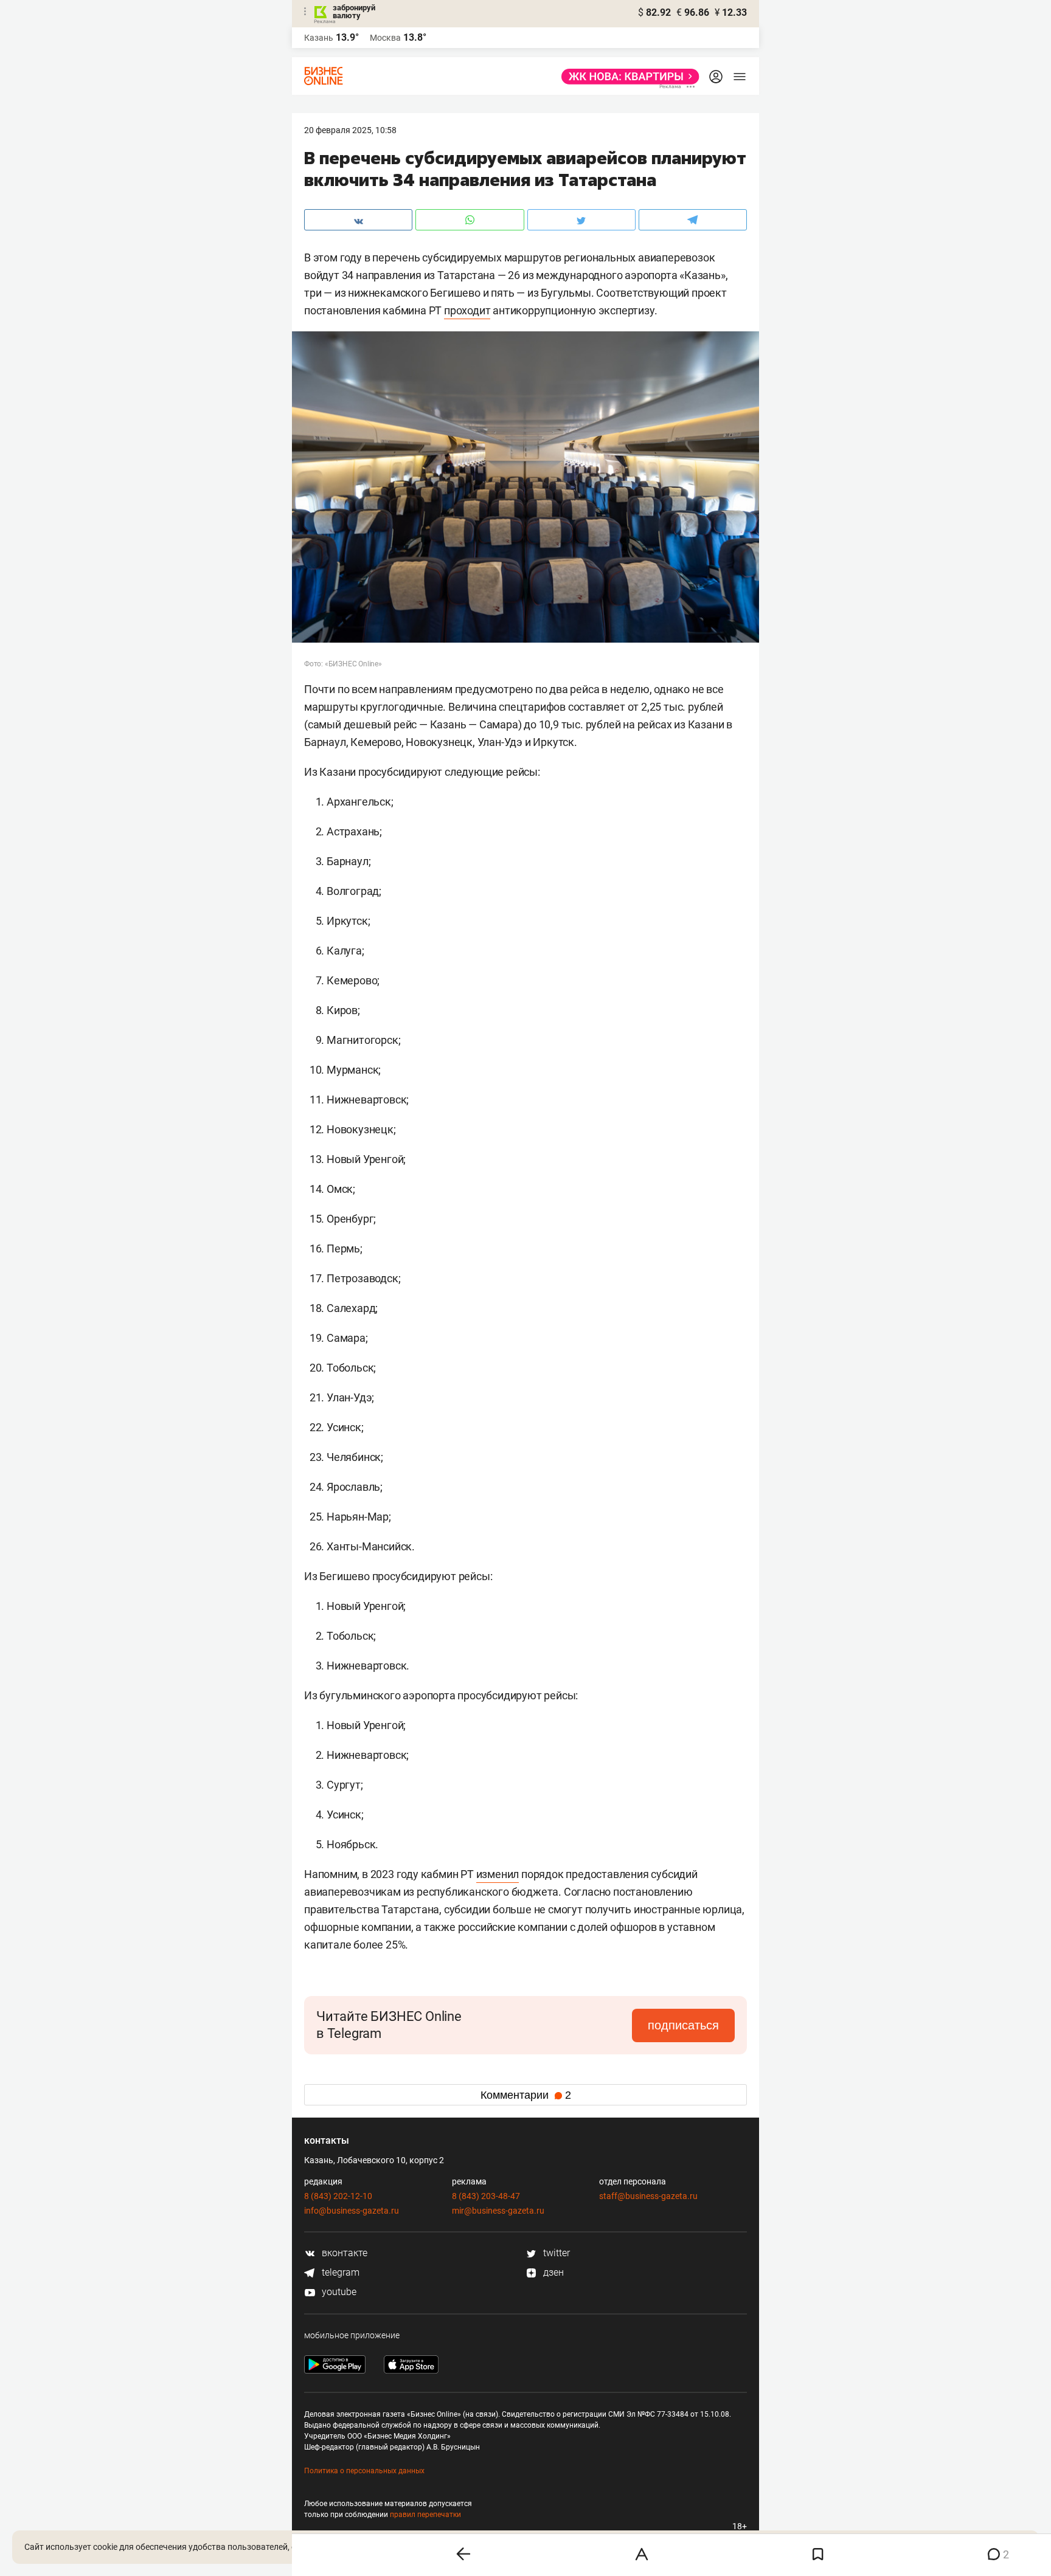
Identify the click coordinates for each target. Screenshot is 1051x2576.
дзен (552, 2272)
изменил (498, 1874)
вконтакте (343, 2253)
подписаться (683, 2025)
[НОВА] (627, 77)
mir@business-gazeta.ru (498, 2211)
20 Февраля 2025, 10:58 (350, 130)
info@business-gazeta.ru (352, 2211)
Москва (385, 38)
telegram (339, 2272)
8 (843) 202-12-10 (338, 2196)
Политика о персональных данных (364, 2471)
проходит (467, 310)
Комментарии (526, 2095)
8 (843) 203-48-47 (486, 2196)
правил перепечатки (425, 2515)
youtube (338, 2292)
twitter (555, 2253)
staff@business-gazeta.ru (648, 2196)
